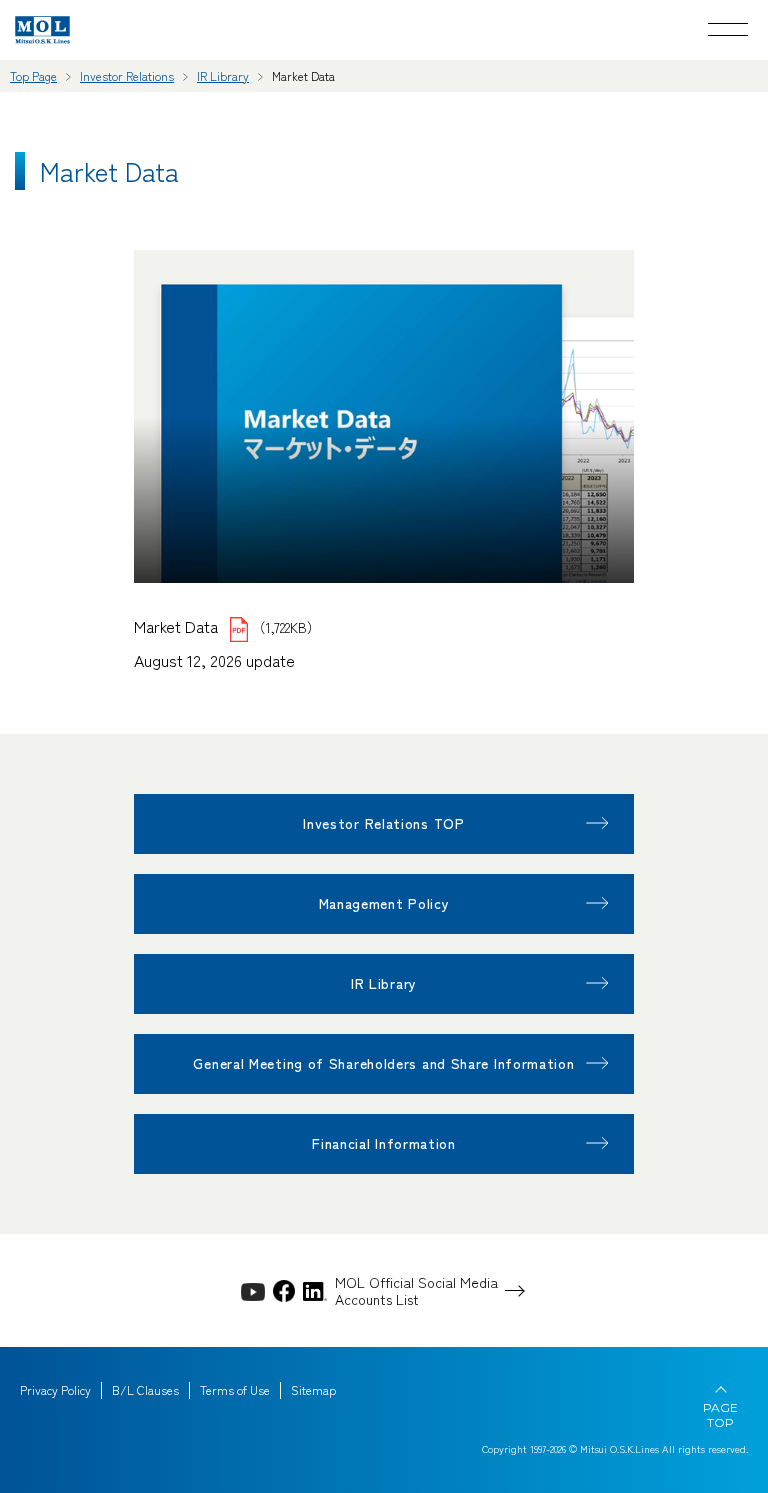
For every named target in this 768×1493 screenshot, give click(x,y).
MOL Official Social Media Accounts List (416, 1291)
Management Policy (384, 903)
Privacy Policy (55, 1390)
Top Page (33, 75)
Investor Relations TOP (383, 823)
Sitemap (313, 1390)
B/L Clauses (145, 1390)
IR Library (223, 75)
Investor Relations (127, 75)
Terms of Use (235, 1390)
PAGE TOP (720, 1415)
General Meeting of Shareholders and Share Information (383, 1063)
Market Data (178, 626)
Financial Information (384, 1143)
